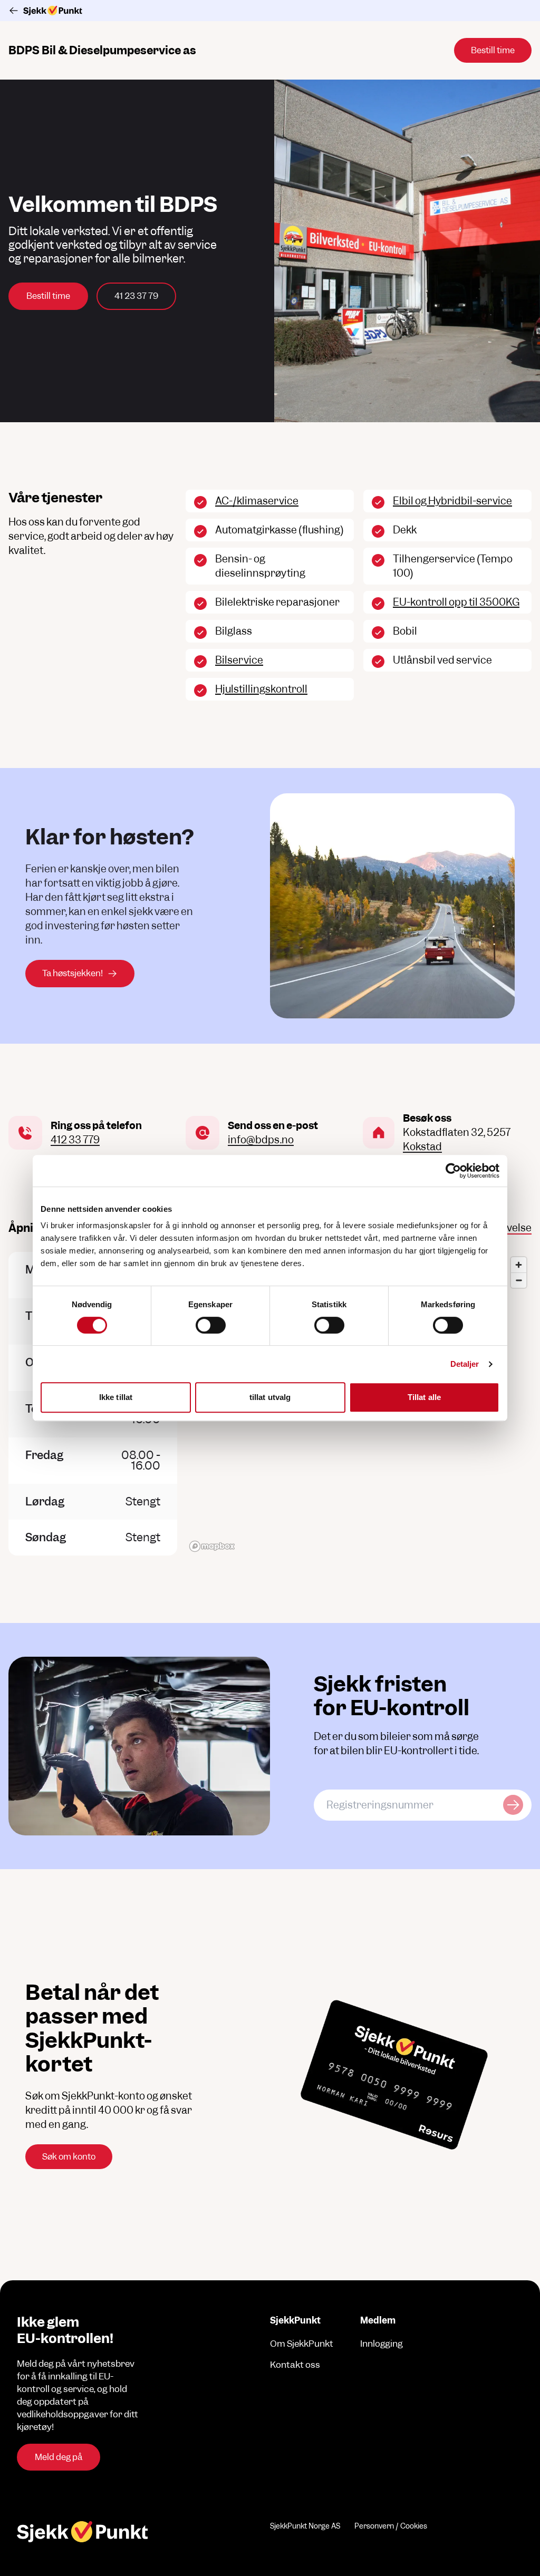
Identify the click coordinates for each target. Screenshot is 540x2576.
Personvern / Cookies (391, 2526)
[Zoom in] (519, 1265)
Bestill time (48, 296)
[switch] (211, 1325)
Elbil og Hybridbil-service (452, 501)
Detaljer (465, 1364)
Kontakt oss (295, 2365)
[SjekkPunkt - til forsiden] (270, 11)
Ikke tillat (116, 1397)
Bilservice (239, 660)
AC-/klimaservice (257, 501)
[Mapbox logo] (212, 1546)
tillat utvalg (270, 1397)
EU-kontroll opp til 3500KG (456, 602)
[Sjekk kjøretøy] (513, 1805)
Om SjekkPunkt (302, 2344)
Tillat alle (424, 1397)
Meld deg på (59, 2457)
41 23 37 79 (136, 296)
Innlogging (382, 2344)
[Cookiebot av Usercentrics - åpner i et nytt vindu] (453, 1171)
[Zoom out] (519, 1280)
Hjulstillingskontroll (261, 689)
